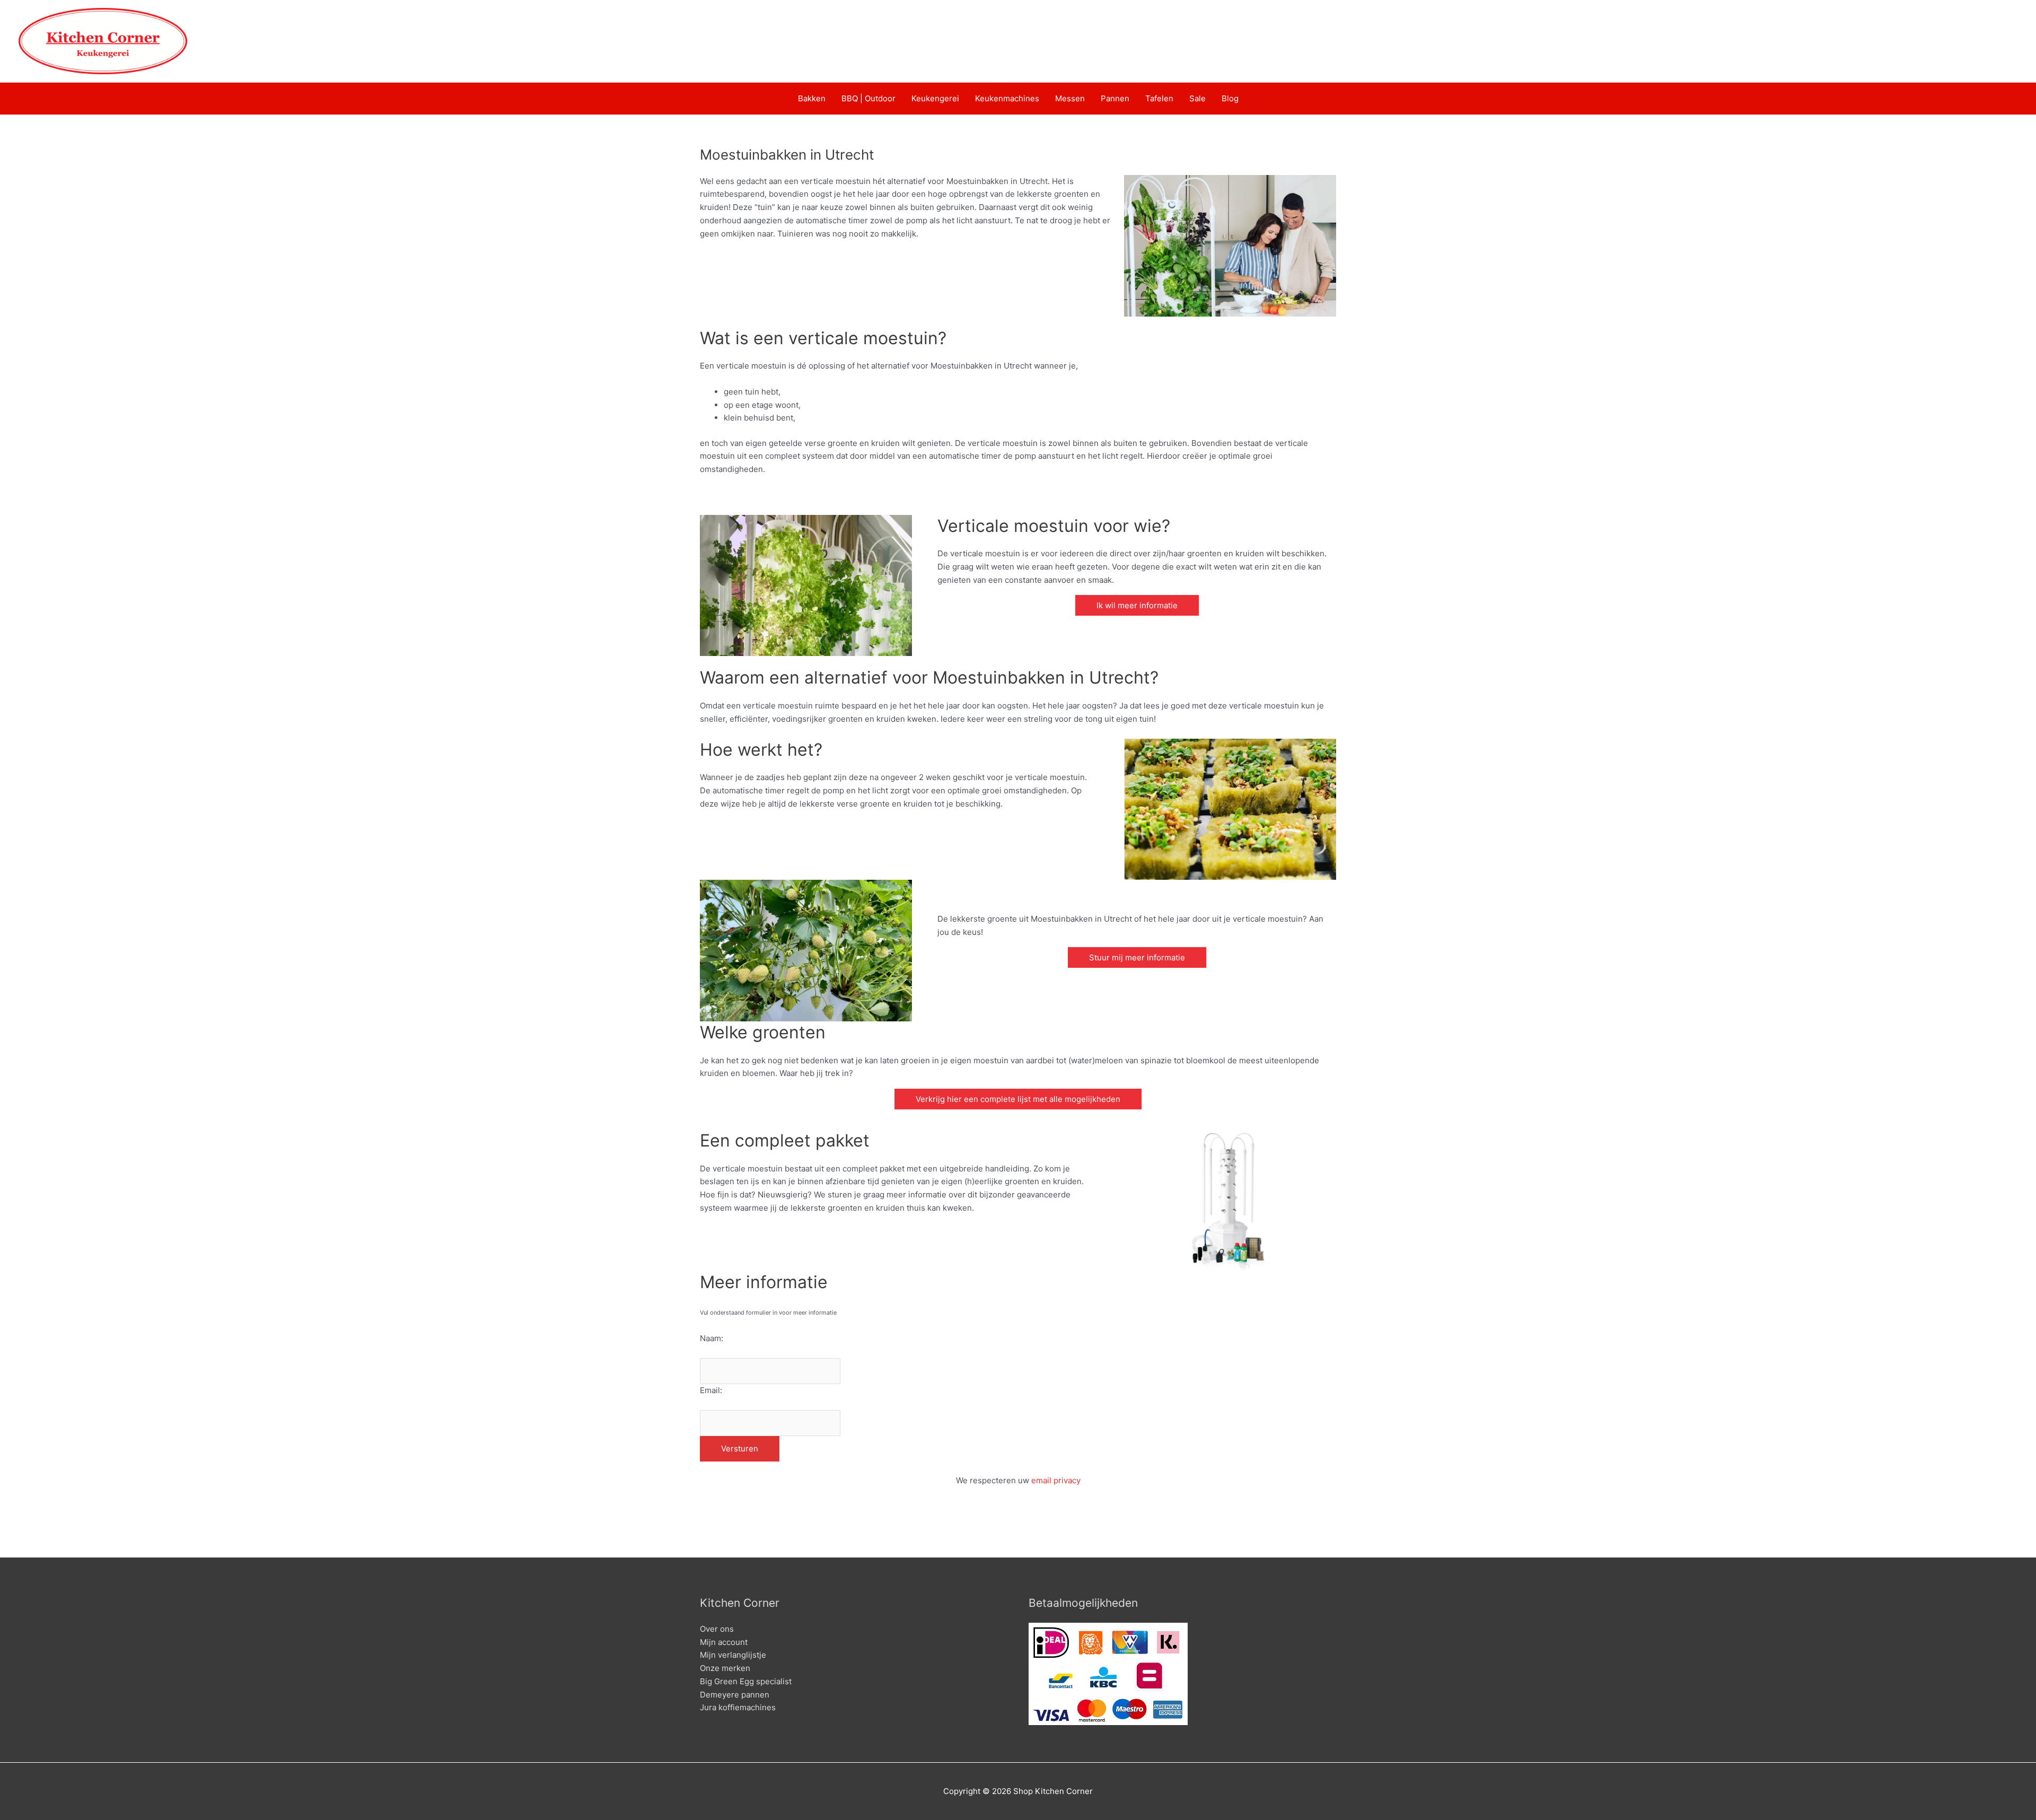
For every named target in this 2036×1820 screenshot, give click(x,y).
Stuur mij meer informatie (1137, 957)
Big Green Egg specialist (746, 1681)
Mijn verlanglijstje (733, 1655)
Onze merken (725, 1668)
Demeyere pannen (735, 1695)
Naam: (712, 1338)
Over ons (717, 1629)
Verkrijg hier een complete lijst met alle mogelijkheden (1018, 1099)
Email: (711, 1390)
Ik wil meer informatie (1137, 605)
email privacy (1056, 1480)
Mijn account (724, 1642)
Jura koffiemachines (738, 1707)
